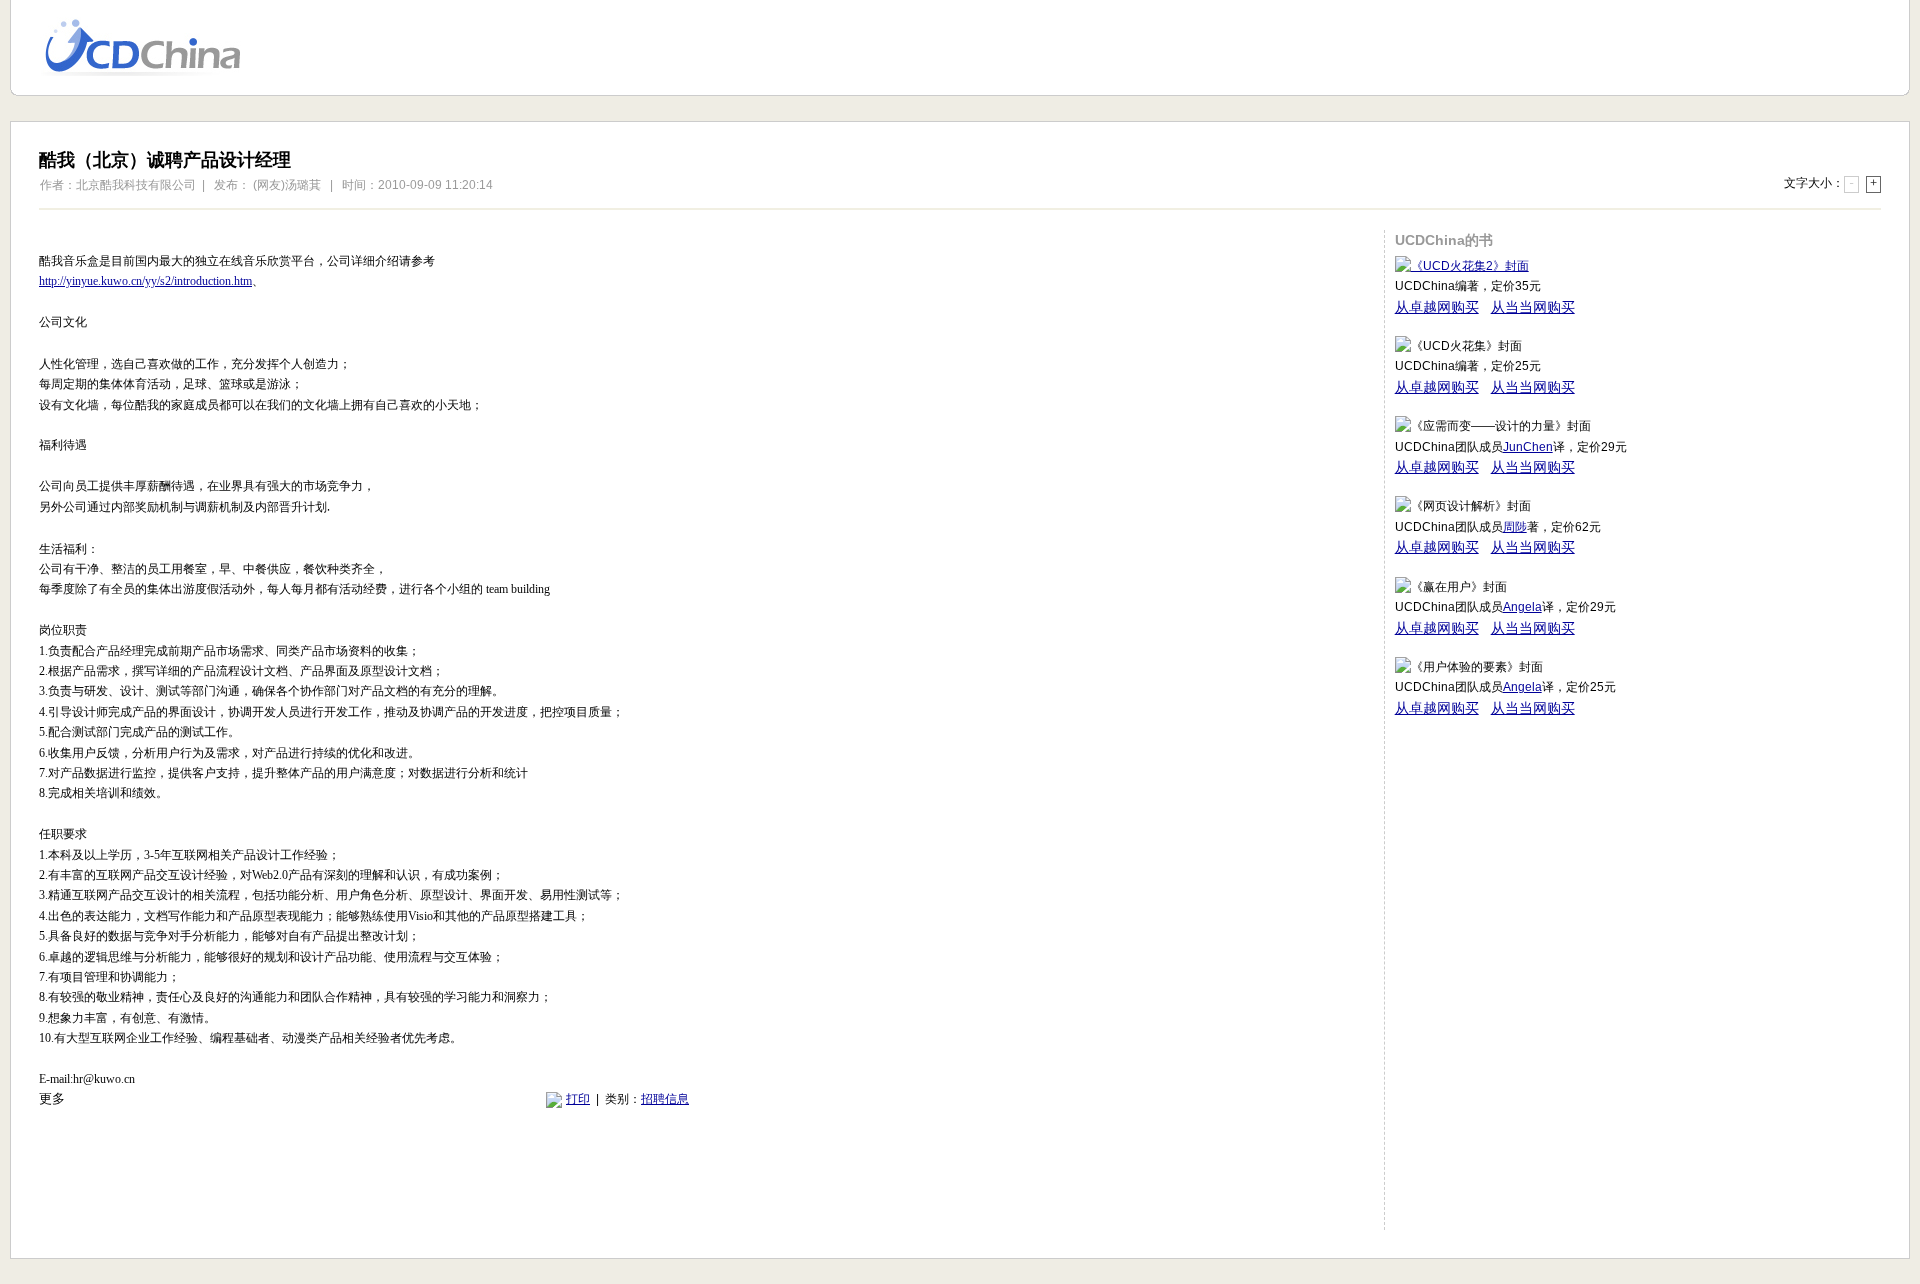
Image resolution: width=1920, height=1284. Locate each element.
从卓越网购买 (1437, 307)
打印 (578, 1099)
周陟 (1515, 527)
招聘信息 (665, 1099)
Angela (1522, 607)
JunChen (1528, 447)
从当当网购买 (1533, 307)
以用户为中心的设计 (155, 48)
